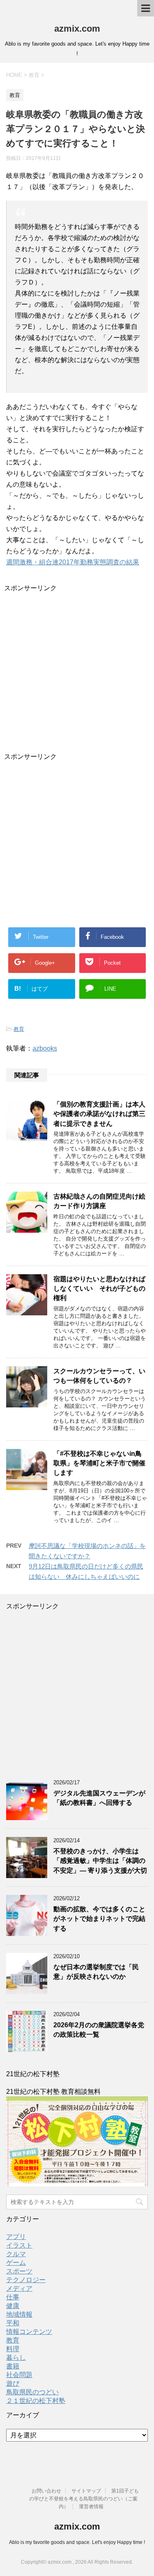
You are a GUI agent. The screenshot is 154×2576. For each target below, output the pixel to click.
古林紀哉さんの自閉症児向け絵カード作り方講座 (99, 1201)
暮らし (16, 2358)
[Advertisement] (77, 670)
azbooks (45, 1048)
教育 (19, 1029)
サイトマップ (86, 2491)
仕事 (13, 2297)
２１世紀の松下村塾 (36, 2401)
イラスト (19, 2245)
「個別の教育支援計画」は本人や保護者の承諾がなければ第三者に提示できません (99, 1114)
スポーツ (19, 2271)
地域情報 (19, 2314)
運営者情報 (91, 2507)
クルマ (16, 2254)
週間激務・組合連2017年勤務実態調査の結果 (73, 562)
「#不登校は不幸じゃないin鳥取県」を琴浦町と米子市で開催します (99, 1463)
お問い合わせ (46, 2491)
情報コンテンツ (29, 2332)
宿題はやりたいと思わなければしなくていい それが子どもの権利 (99, 1289)
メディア (19, 2288)
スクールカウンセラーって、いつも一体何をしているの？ (99, 1376)
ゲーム (16, 2263)
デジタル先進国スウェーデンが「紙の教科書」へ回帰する (99, 1798)
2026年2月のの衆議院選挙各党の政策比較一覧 (99, 2030)
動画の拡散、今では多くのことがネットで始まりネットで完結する (99, 1919)
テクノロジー (26, 2280)
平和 (13, 2323)
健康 (13, 2306)
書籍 (13, 2366)
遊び (13, 2383)
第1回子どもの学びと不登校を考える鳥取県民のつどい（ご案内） (84, 2499)
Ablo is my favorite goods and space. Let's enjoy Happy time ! (77, 2542)
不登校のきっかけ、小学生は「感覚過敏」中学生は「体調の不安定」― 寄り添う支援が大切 (100, 1861)
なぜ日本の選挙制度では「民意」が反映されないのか (96, 1972)
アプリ (16, 2237)
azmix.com (77, 29)
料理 (13, 2349)
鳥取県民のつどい (32, 2392)
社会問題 (19, 2375)
